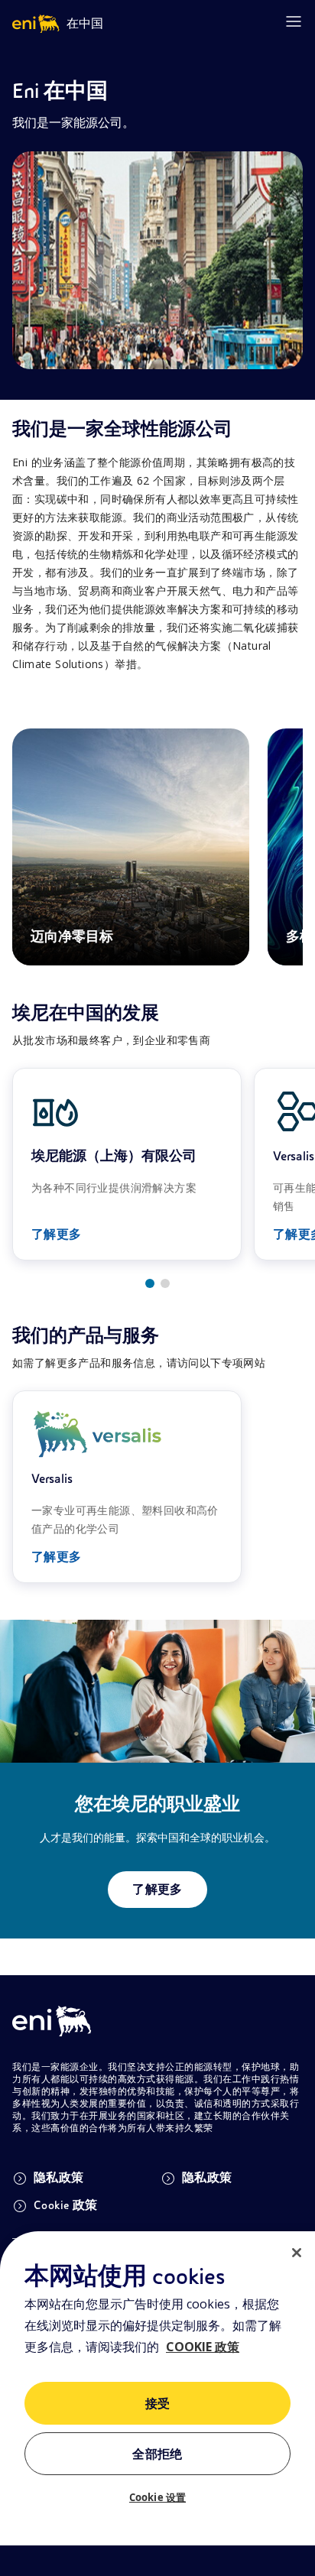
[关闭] (297, 2253)
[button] (150, 1283)
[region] (157, 2404)
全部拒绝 (157, 2454)
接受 (158, 2404)
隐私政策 (59, 2178)
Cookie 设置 (157, 2497)
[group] (127, 1164)
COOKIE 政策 (203, 2347)
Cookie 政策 (66, 2205)
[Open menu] (294, 21)
